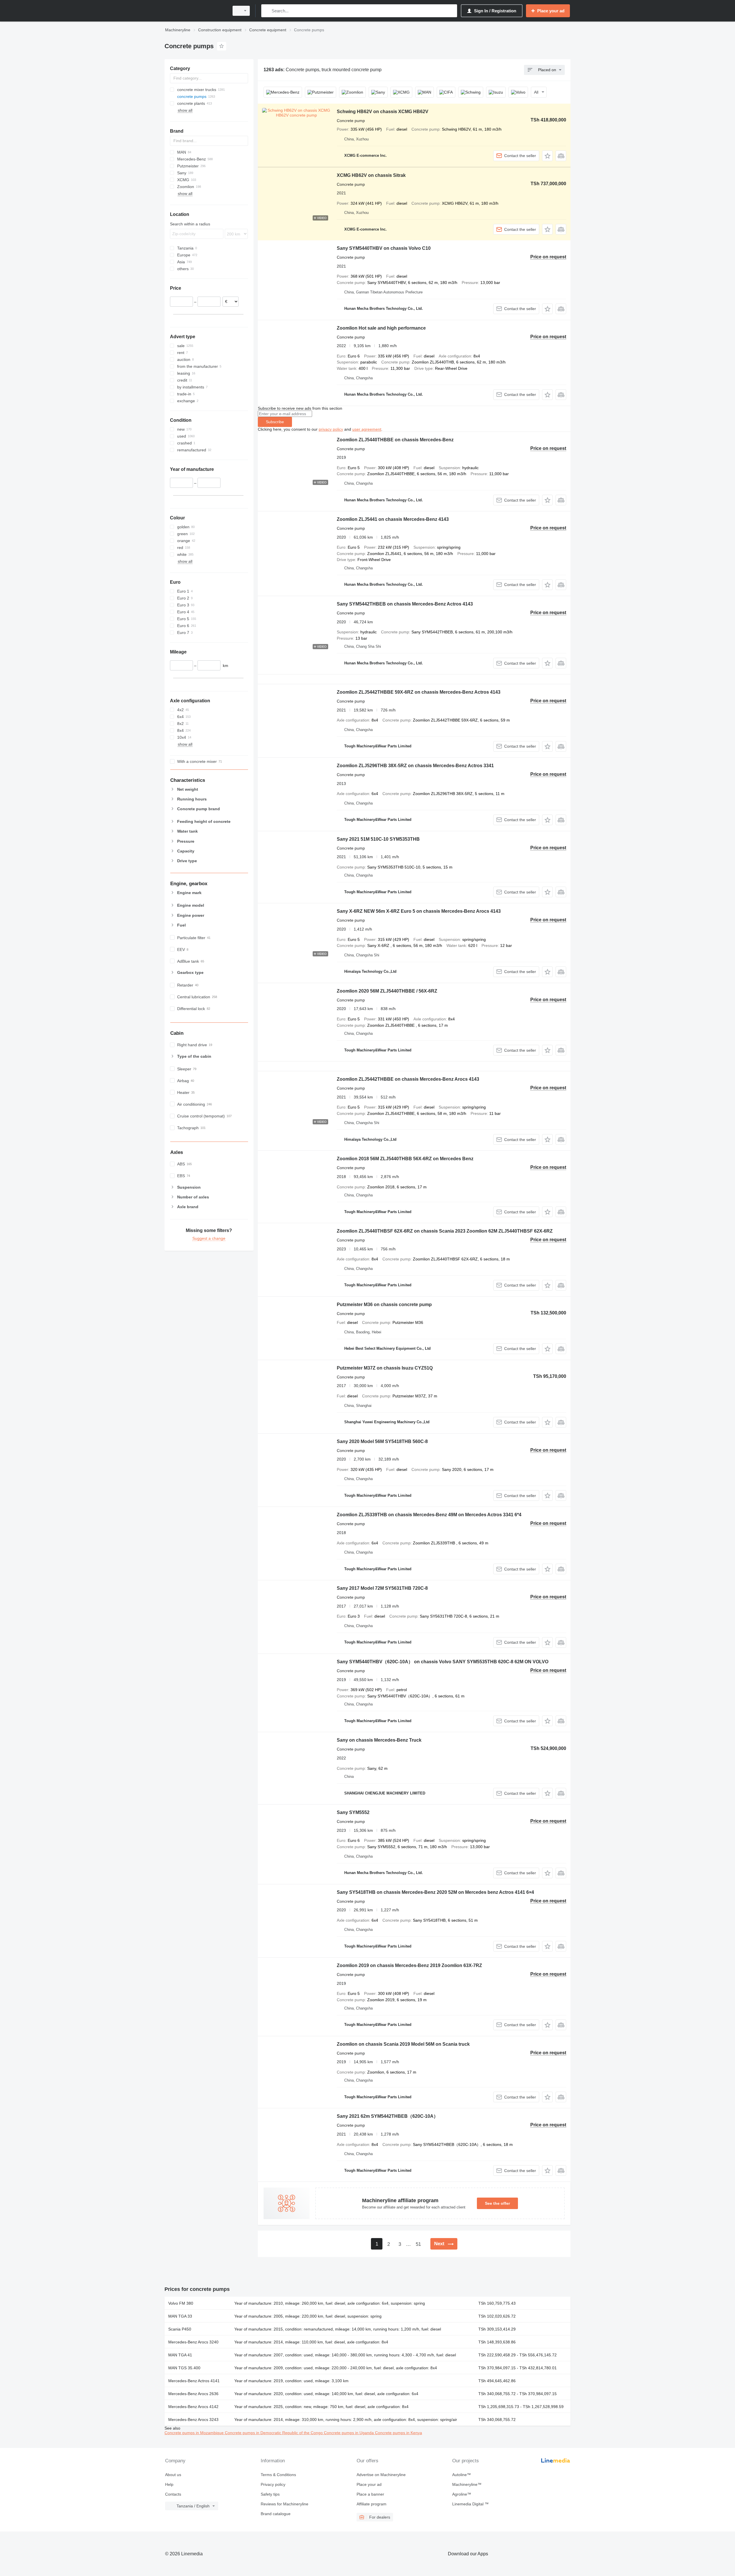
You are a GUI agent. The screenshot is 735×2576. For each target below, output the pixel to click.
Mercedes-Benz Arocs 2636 (193, 2394)
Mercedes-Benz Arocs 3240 (193, 2342)
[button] (547, 156)
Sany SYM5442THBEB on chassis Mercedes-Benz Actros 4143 (405, 604)
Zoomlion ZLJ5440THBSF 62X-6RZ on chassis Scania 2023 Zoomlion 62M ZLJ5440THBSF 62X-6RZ (445, 1231)
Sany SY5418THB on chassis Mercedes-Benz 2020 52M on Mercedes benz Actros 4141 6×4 (435, 1892)
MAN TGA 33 (180, 2316)
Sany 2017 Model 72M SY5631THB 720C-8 (382, 1588)
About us (173, 2475)
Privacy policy (273, 2484)
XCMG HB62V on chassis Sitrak (371, 175)
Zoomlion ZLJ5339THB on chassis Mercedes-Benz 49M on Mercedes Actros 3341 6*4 (429, 1515)
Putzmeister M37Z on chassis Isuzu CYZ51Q (385, 1368)
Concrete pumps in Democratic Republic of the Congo (274, 2433)
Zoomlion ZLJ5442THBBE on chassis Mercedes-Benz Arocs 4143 (408, 1079)
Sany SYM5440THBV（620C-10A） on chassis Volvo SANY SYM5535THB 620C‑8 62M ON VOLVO (443, 1662)
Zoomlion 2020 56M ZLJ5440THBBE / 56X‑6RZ (387, 991)
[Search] (267, 11)
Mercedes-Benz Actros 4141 (194, 2381)
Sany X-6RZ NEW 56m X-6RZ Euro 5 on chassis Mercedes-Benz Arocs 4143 (419, 911)
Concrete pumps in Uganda (349, 2433)
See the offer (497, 2203)
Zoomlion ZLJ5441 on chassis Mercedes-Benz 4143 (393, 519)
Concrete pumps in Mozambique (195, 2433)
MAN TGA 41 (180, 2355)
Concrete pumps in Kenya (399, 2433)
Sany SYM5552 (353, 1812)
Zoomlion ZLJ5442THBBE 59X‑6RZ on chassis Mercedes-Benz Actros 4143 (419, 692)
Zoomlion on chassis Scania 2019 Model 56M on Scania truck (403, 2044)
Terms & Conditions (278, 2475)
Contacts (173, 2494)
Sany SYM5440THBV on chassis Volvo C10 (384, 248)
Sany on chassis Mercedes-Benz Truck (379, 1740)
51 (418, 2244)
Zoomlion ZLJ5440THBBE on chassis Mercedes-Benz (395, 440)
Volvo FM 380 (181, 2303)
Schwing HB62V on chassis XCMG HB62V (383, 112)
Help (169, 2484)
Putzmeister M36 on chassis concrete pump (384, 1305)
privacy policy (331, 429)
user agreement (367, 429)
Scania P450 (180, 2329)
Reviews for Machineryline (285, 2504)
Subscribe (275, 422)
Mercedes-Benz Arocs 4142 (193, 2407)
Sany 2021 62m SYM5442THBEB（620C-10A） (387, 2116)
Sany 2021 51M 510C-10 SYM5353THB (378, 839)
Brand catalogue (276, 2514)
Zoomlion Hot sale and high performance (381, 328)
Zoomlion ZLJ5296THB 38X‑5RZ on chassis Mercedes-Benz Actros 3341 (415, 766)
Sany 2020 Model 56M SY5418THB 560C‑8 (382, 1441)
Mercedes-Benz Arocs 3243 (193, 2420)
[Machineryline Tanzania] (195, 11)
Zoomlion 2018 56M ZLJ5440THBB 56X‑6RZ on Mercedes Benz (405, 1159)
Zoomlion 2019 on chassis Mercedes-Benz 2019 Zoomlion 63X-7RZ (409, 1965)
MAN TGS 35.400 (184, 2368)
